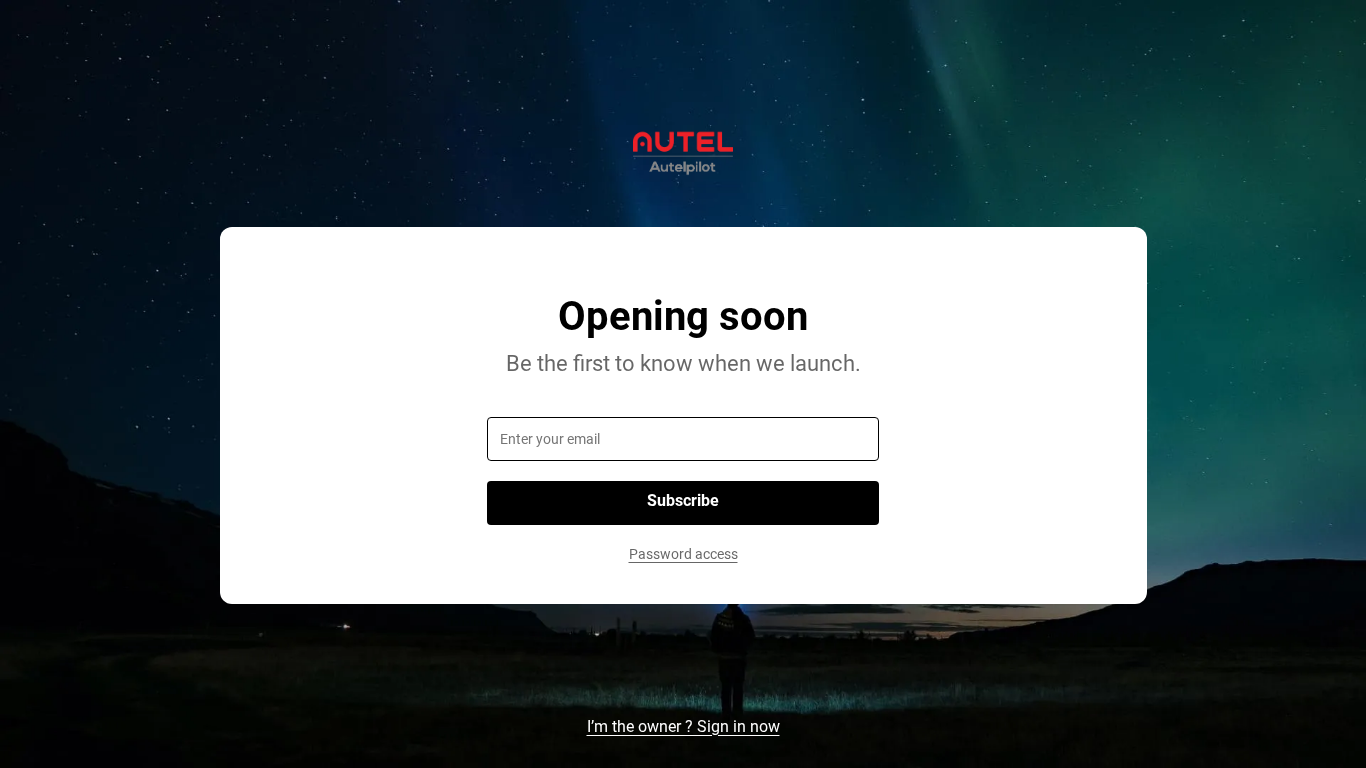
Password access (683, 554)
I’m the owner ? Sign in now (683, 726)
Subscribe (683, 500)
